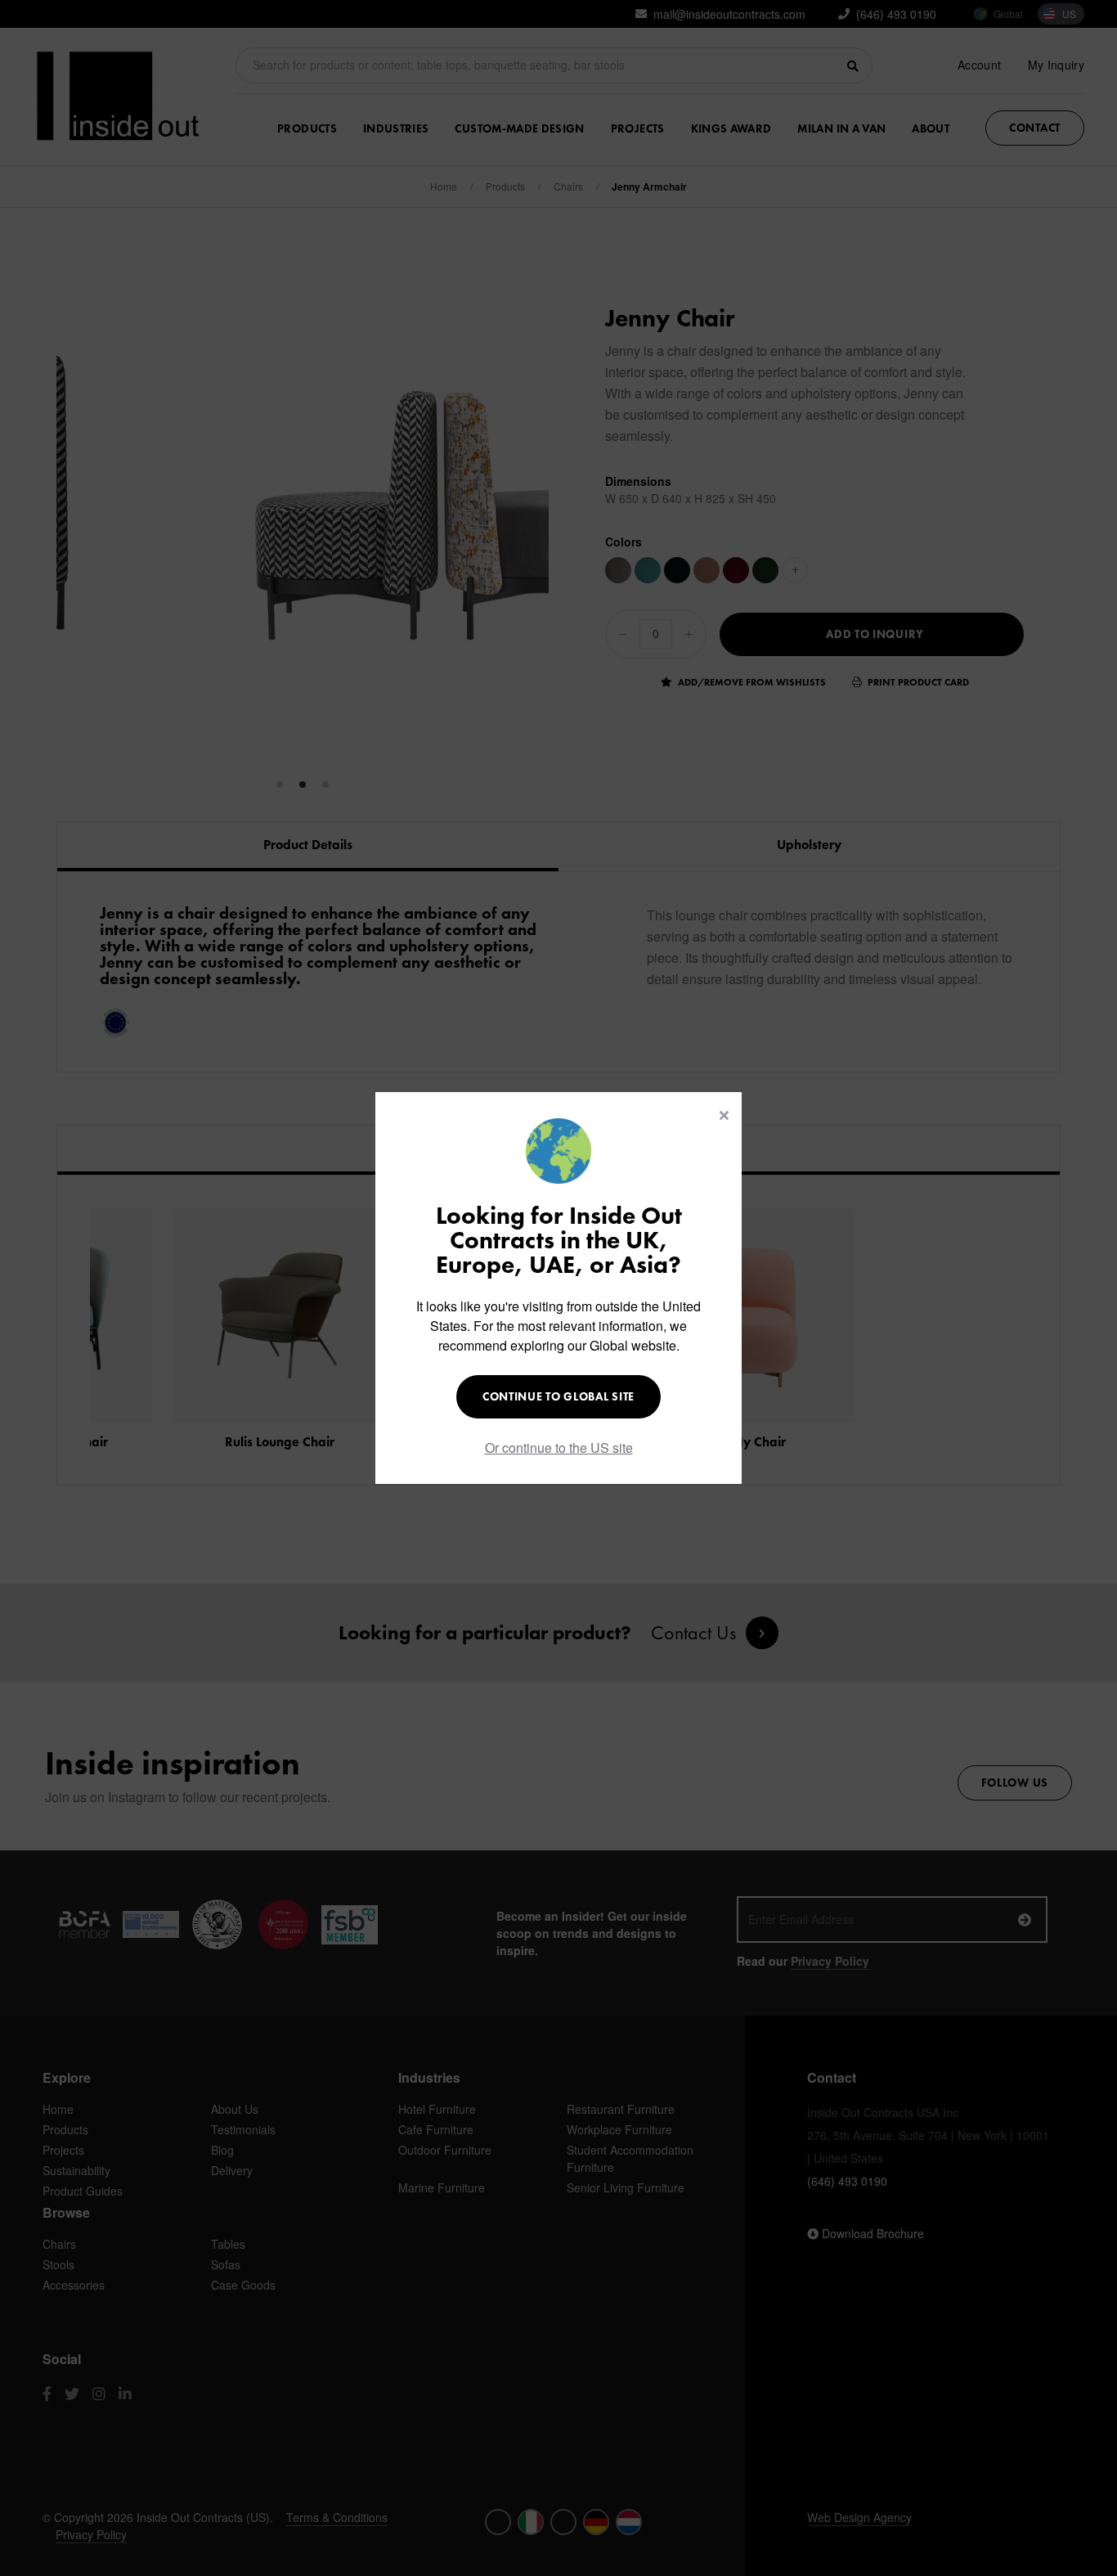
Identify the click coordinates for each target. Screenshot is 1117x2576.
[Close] (724, 1115)
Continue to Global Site (558, 1396)
